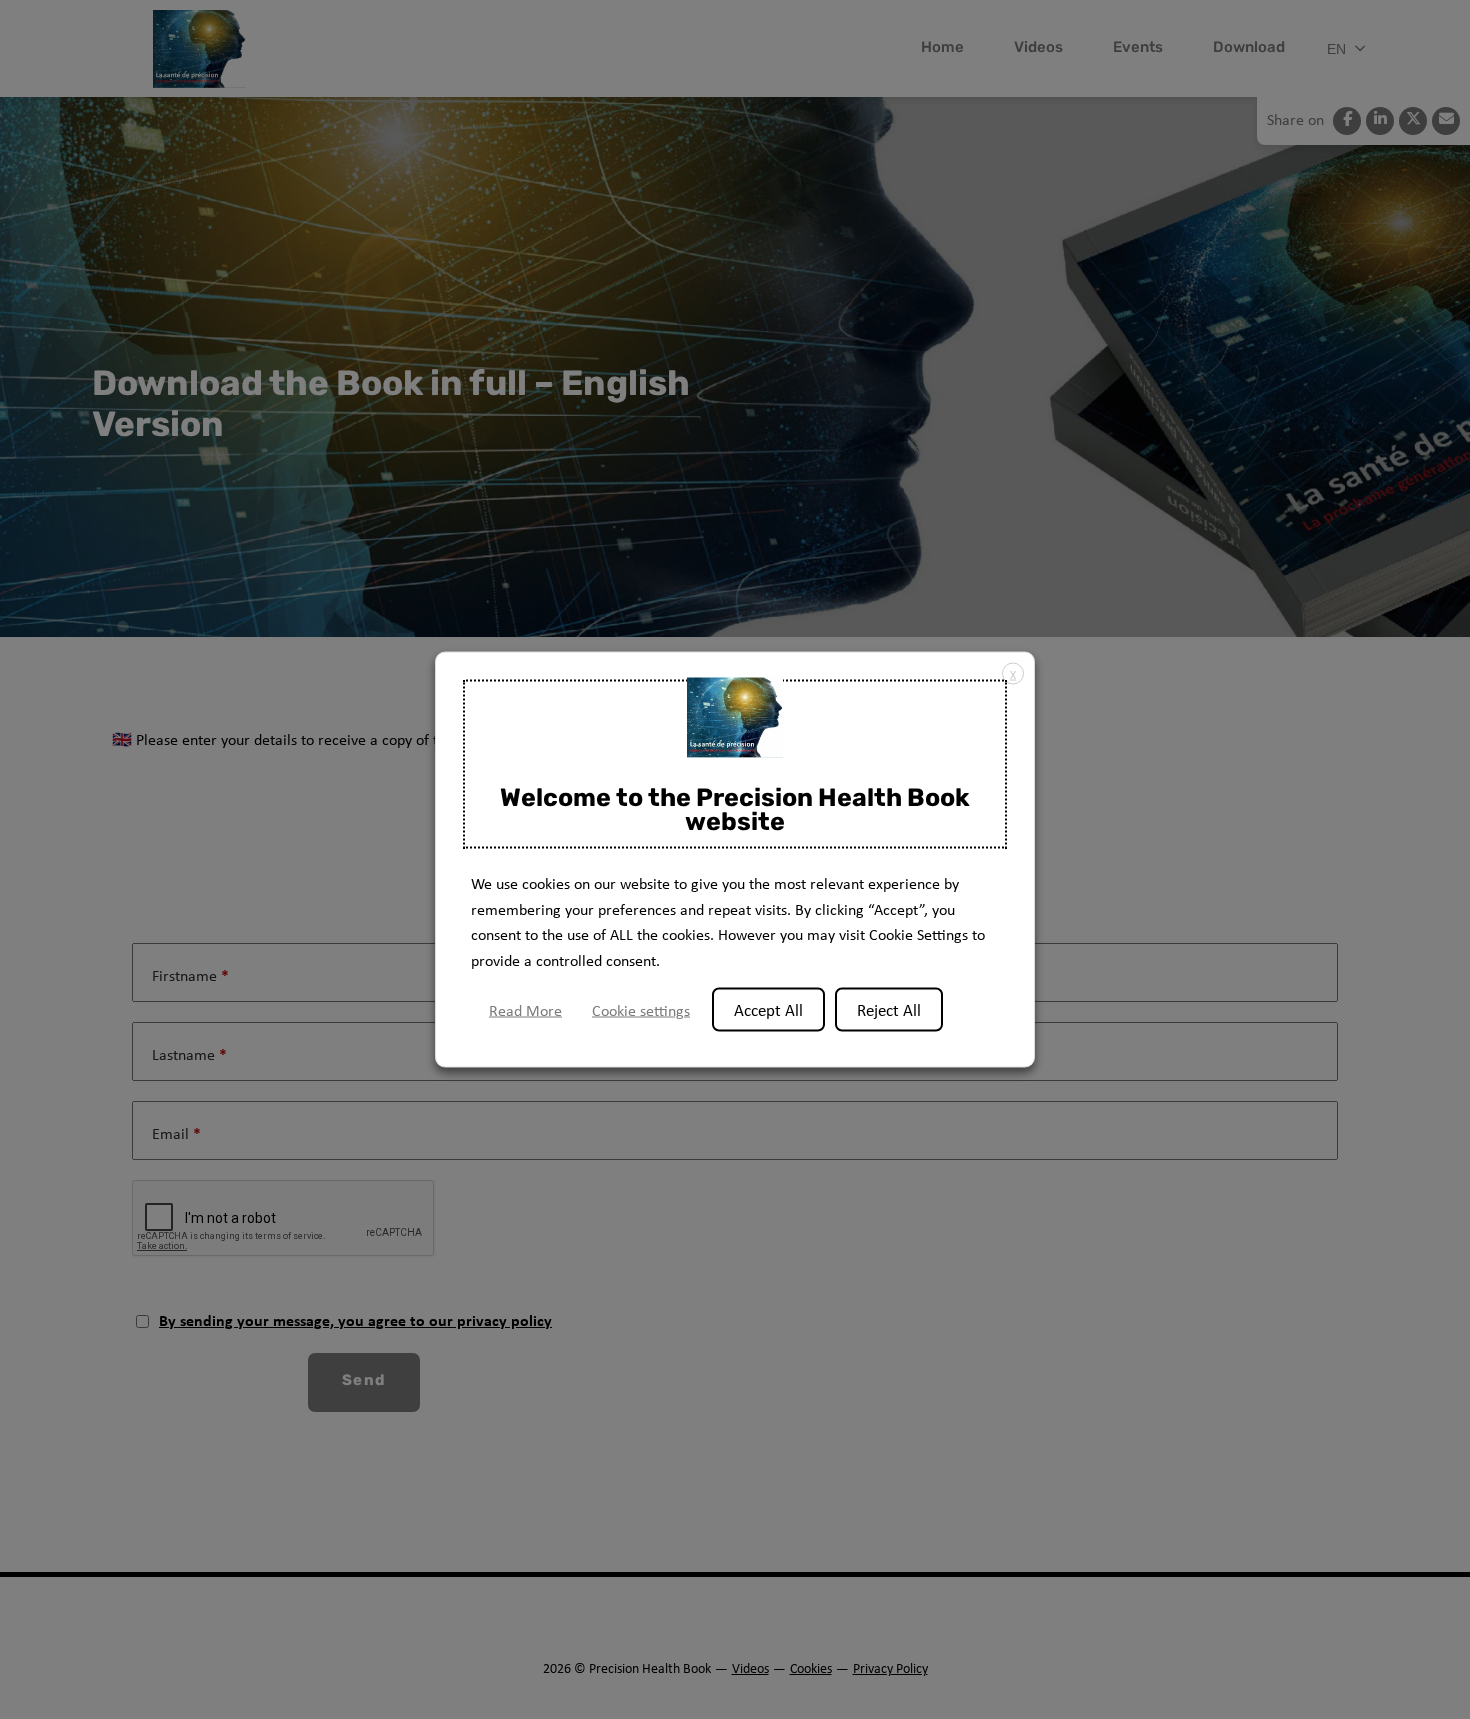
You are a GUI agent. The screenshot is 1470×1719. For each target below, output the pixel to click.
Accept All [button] (768, 1010)
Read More (525, 1010)
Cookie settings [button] (641, 1010)
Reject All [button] (889, 1010)
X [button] (1013, 674)
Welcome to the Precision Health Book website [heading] (735, 810)
